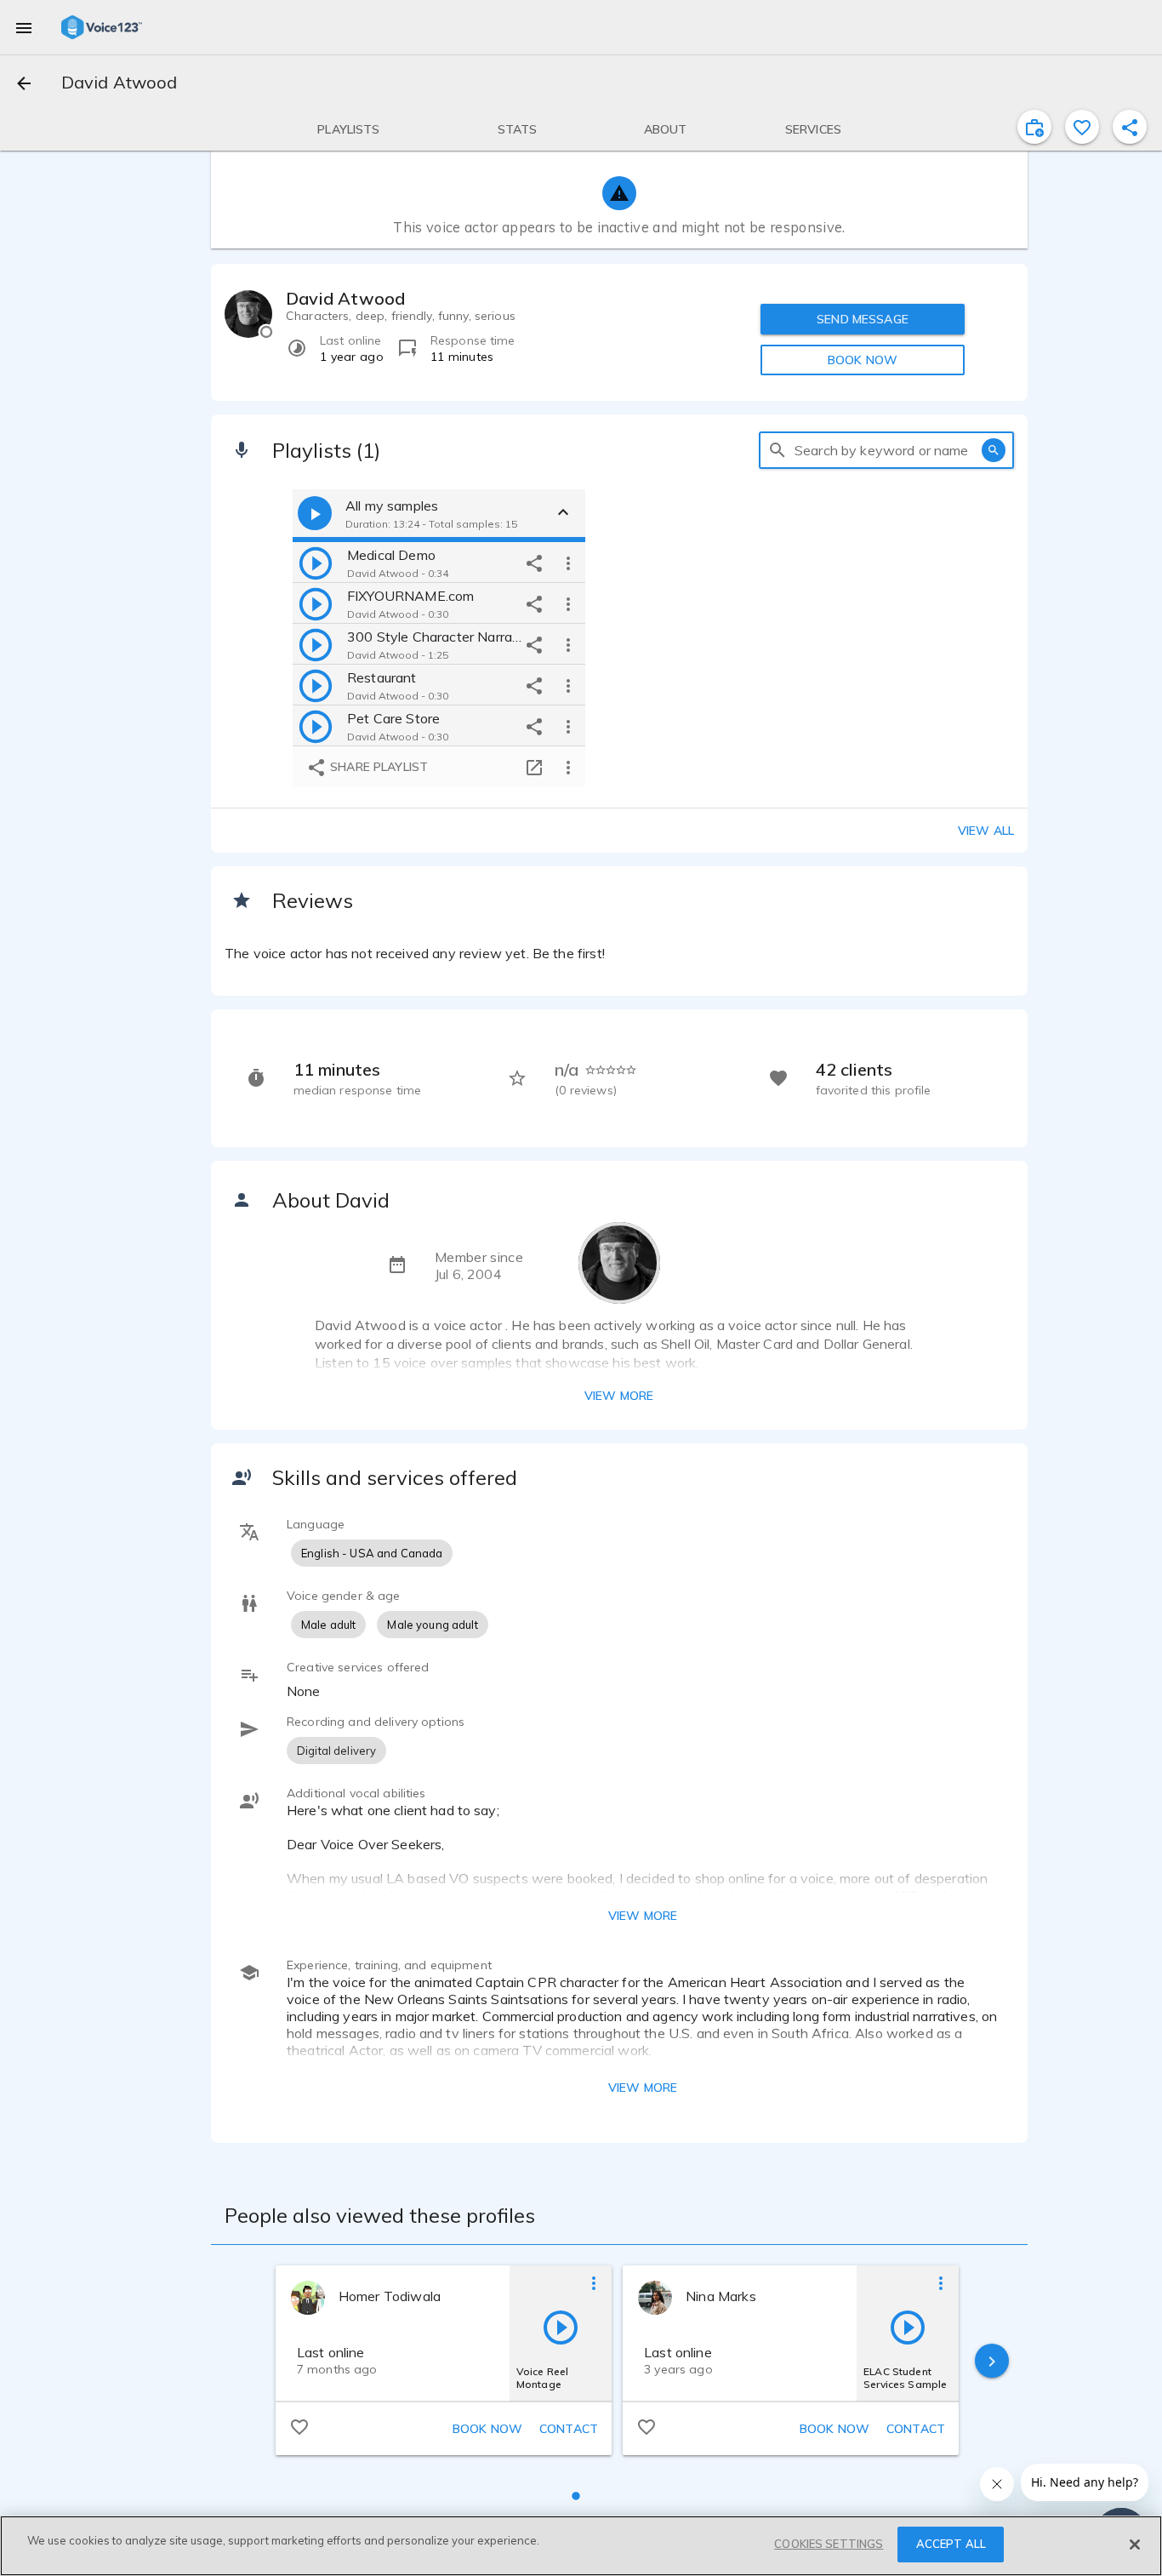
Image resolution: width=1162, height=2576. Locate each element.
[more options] (568, 563)
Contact (569, 2429)
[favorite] (1082, 127)
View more (619, 1396)
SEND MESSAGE (863, 319)
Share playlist (377, 767)
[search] (778, 450)
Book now (487, 2429)
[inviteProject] (1034, 127)
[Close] (1135, 2545)
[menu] (24, 27)
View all (986, 831)
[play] (316, 563)
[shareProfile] (1130, 127)
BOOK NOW (863, 360)
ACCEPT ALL (951, 2544)
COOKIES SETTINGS (829, 2544)
